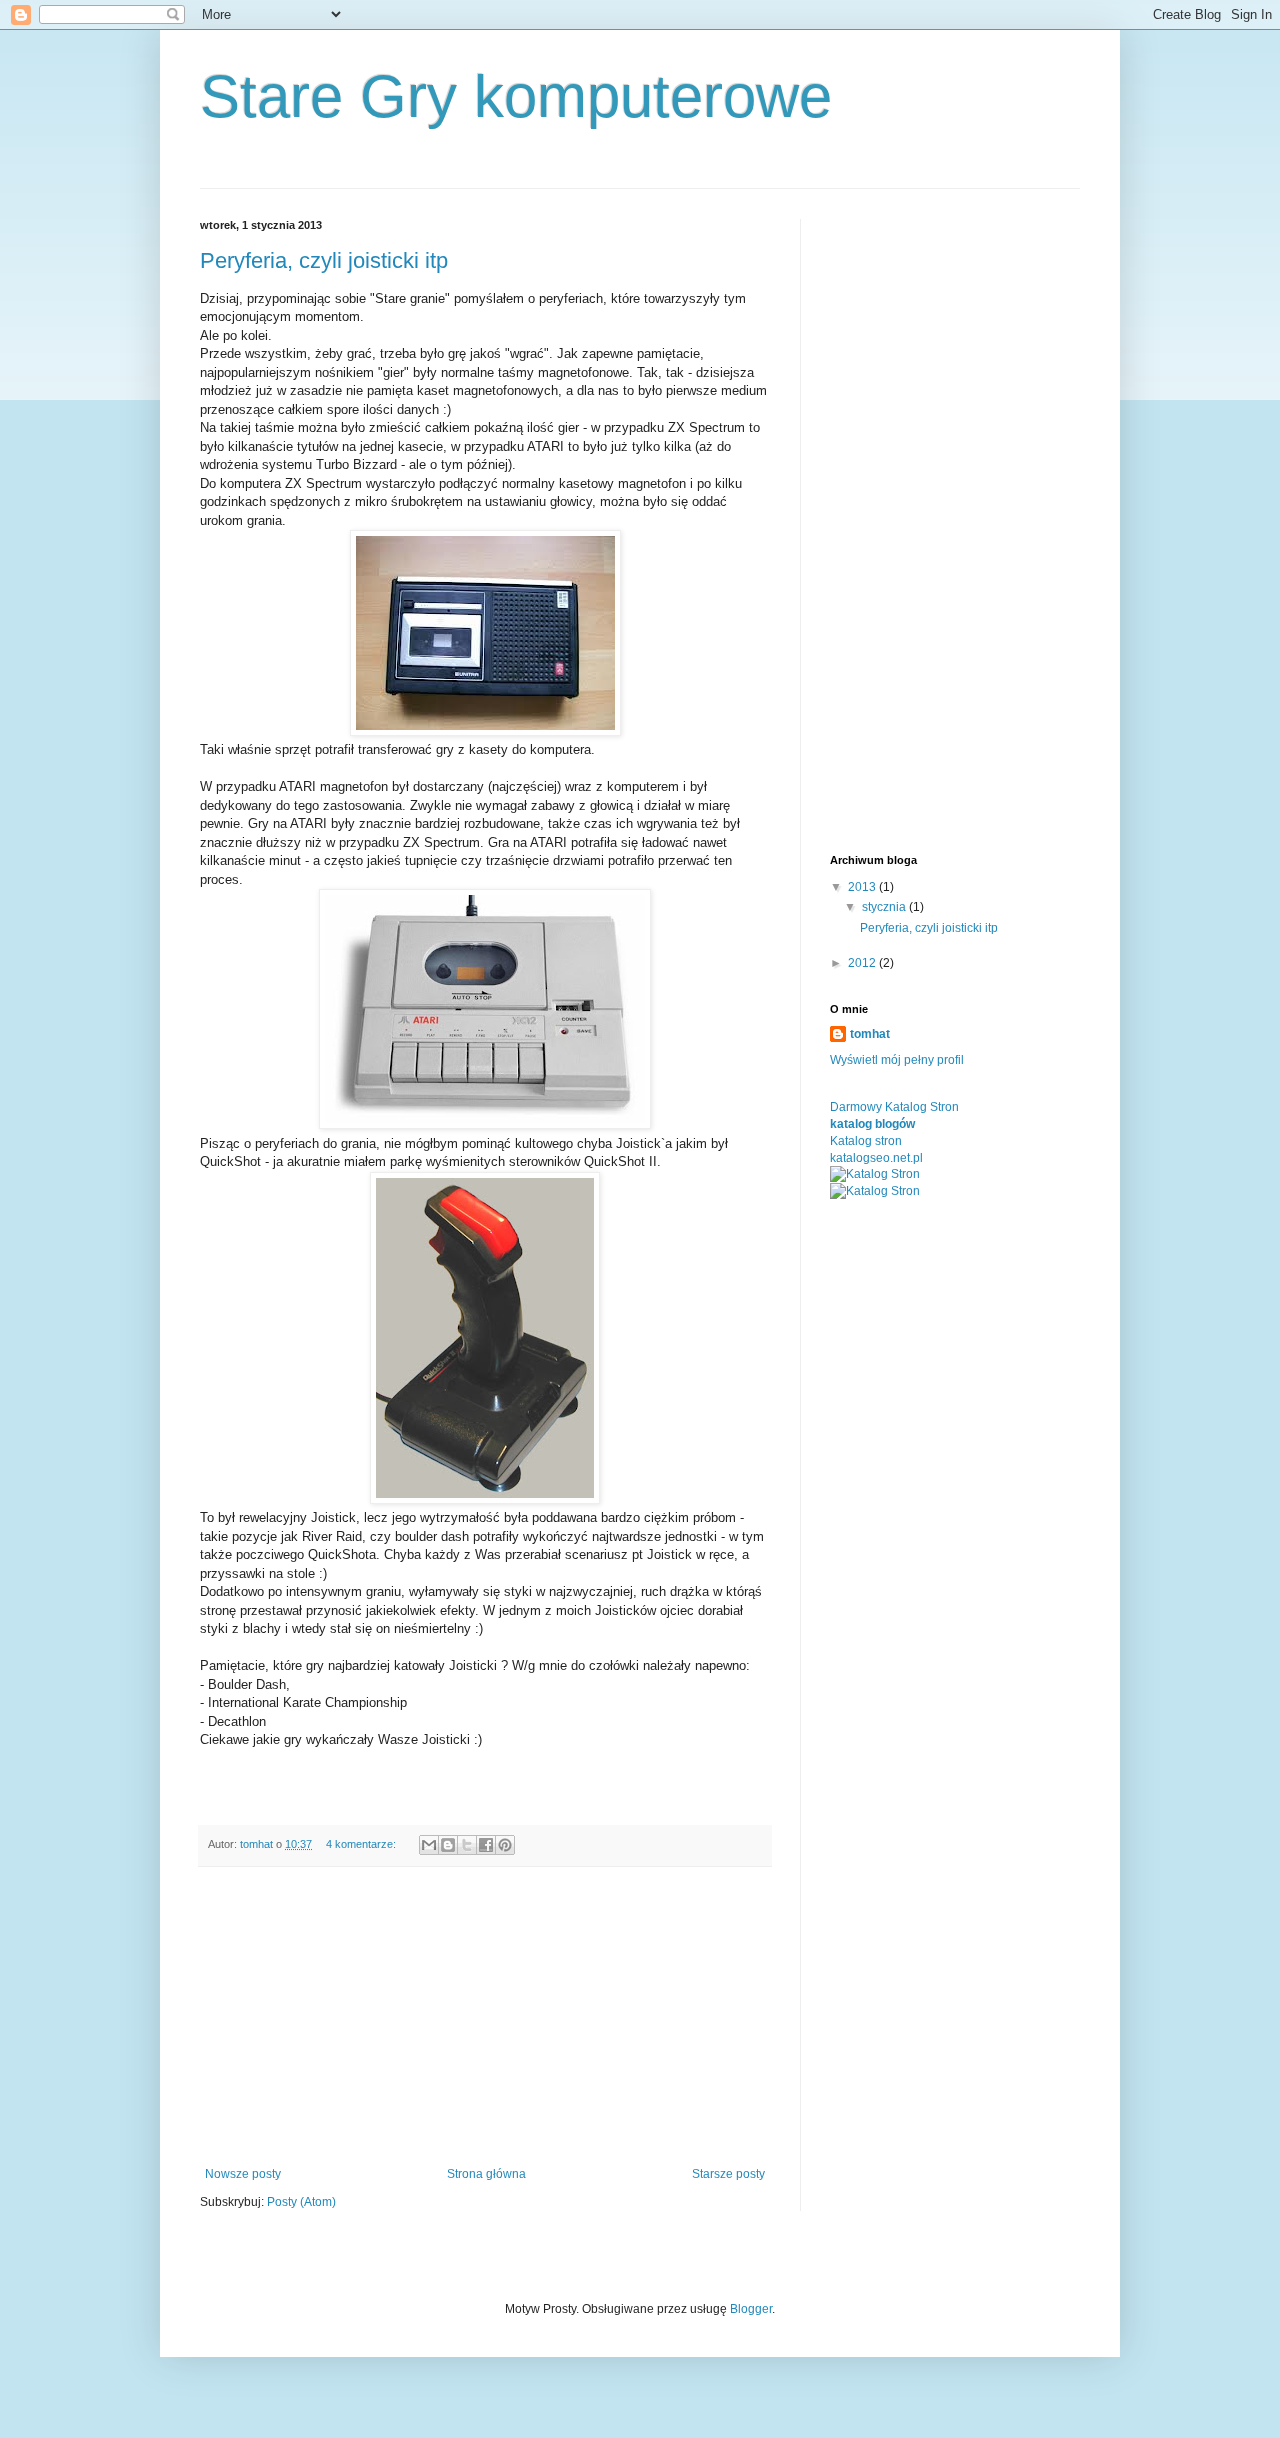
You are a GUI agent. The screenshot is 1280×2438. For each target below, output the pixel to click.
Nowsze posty (243, 2174)
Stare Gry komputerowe (516, 96)
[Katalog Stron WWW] (875, 1191)
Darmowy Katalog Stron (894, 1107)
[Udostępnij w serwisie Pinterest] (505, 1845)
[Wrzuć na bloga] (448, 1845)
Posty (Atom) (301, 2202)
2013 (863, 887)
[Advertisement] (485, 2017)
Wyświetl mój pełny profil (897, 1060)
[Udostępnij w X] (467, 1845)
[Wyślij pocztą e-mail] (429, 1845)
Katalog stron (866, 1141)
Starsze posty (728, 2174)
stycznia (885, 907)
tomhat (870, 1034)
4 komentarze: (362, 1844)
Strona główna (486, 2174)
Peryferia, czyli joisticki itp (324, 260)
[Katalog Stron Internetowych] (875, 1174)
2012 (863, 963)
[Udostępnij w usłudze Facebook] (486, 1845)
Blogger (751, 2309)
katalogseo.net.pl (876, 1158)
